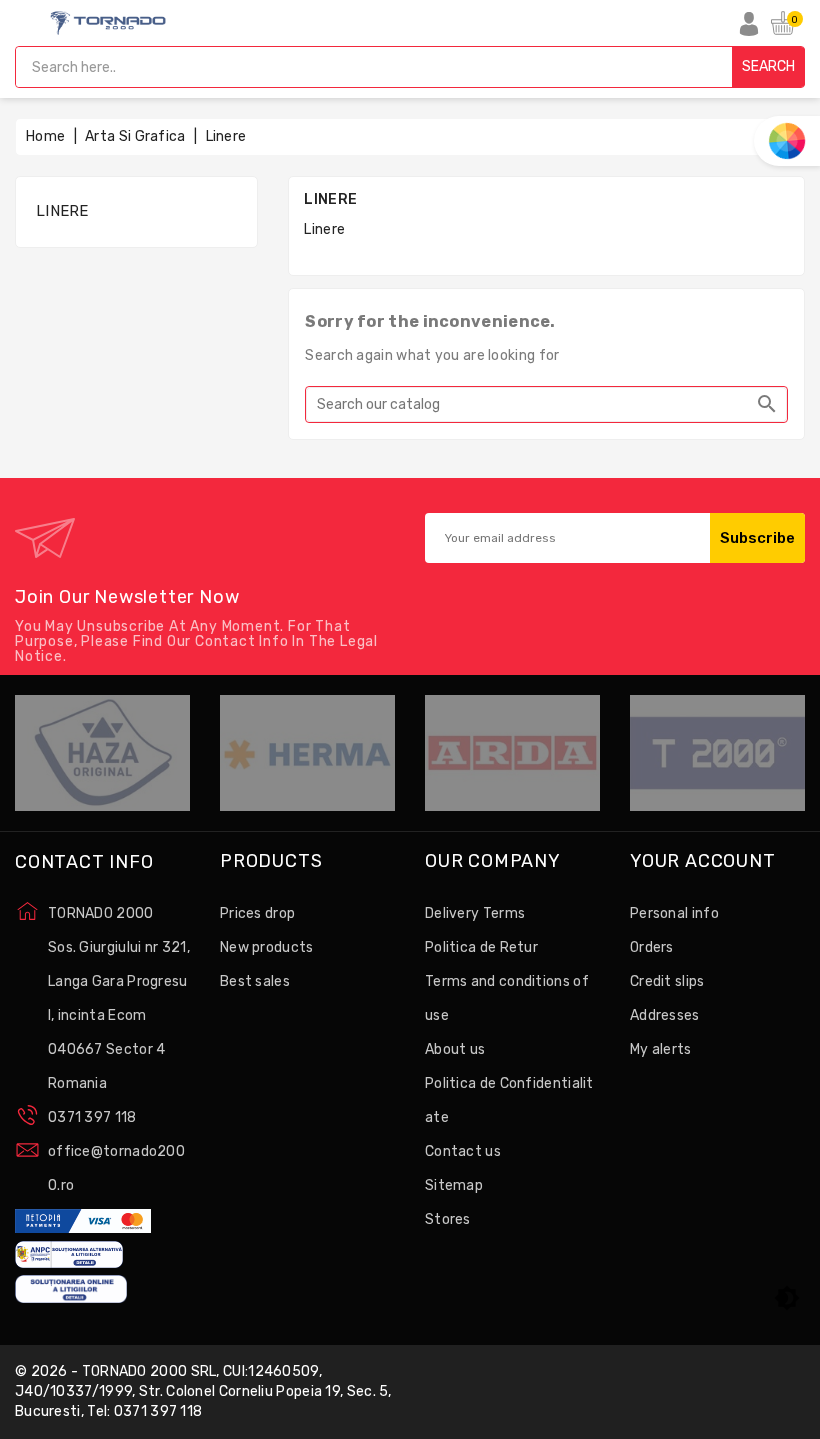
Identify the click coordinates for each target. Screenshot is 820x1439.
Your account (703, 862)
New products (267, 947)
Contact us (463, 1151)
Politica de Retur (481, 947)
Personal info (674, 913)
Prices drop (257, 913)
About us (455, 1049)
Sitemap (454, 1185)
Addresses (665, 1015)
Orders (652, 947)
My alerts (661, 1049)
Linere (62, 211)
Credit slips (667, 981)
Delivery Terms (475, 913)
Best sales (255, 981)
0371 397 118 (92, 1117)
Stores (448, 1219)
